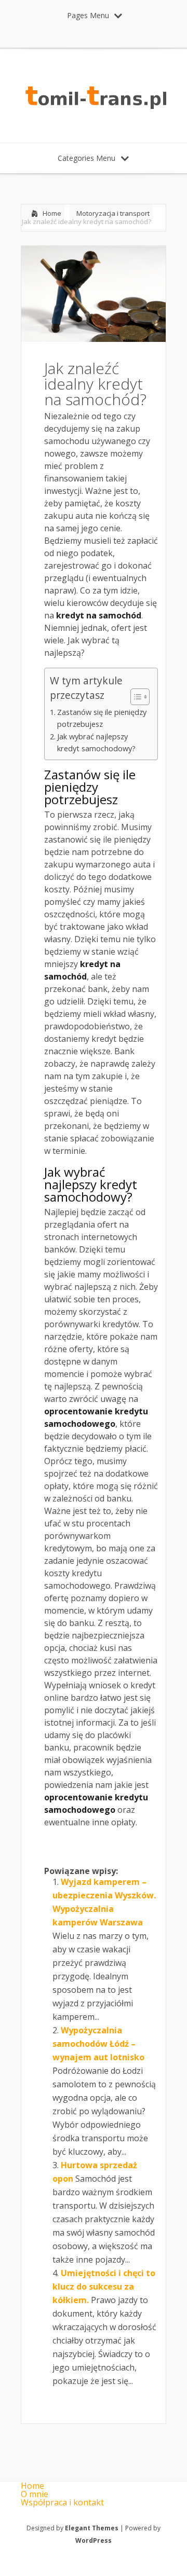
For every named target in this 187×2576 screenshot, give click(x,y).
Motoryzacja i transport (113, 213)
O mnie (35, 2494)
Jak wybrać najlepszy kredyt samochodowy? (96, 742)
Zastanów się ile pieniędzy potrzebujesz (102, 718)
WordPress (94, 2540)
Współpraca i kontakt (62, 2502)
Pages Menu (88, 15)
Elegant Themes (92, 2528)
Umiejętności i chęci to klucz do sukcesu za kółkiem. (104, 2286)
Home (52, 213)
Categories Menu (86, 158)
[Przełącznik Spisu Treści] (135, 697)
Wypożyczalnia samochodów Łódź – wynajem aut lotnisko (98, 2044)
